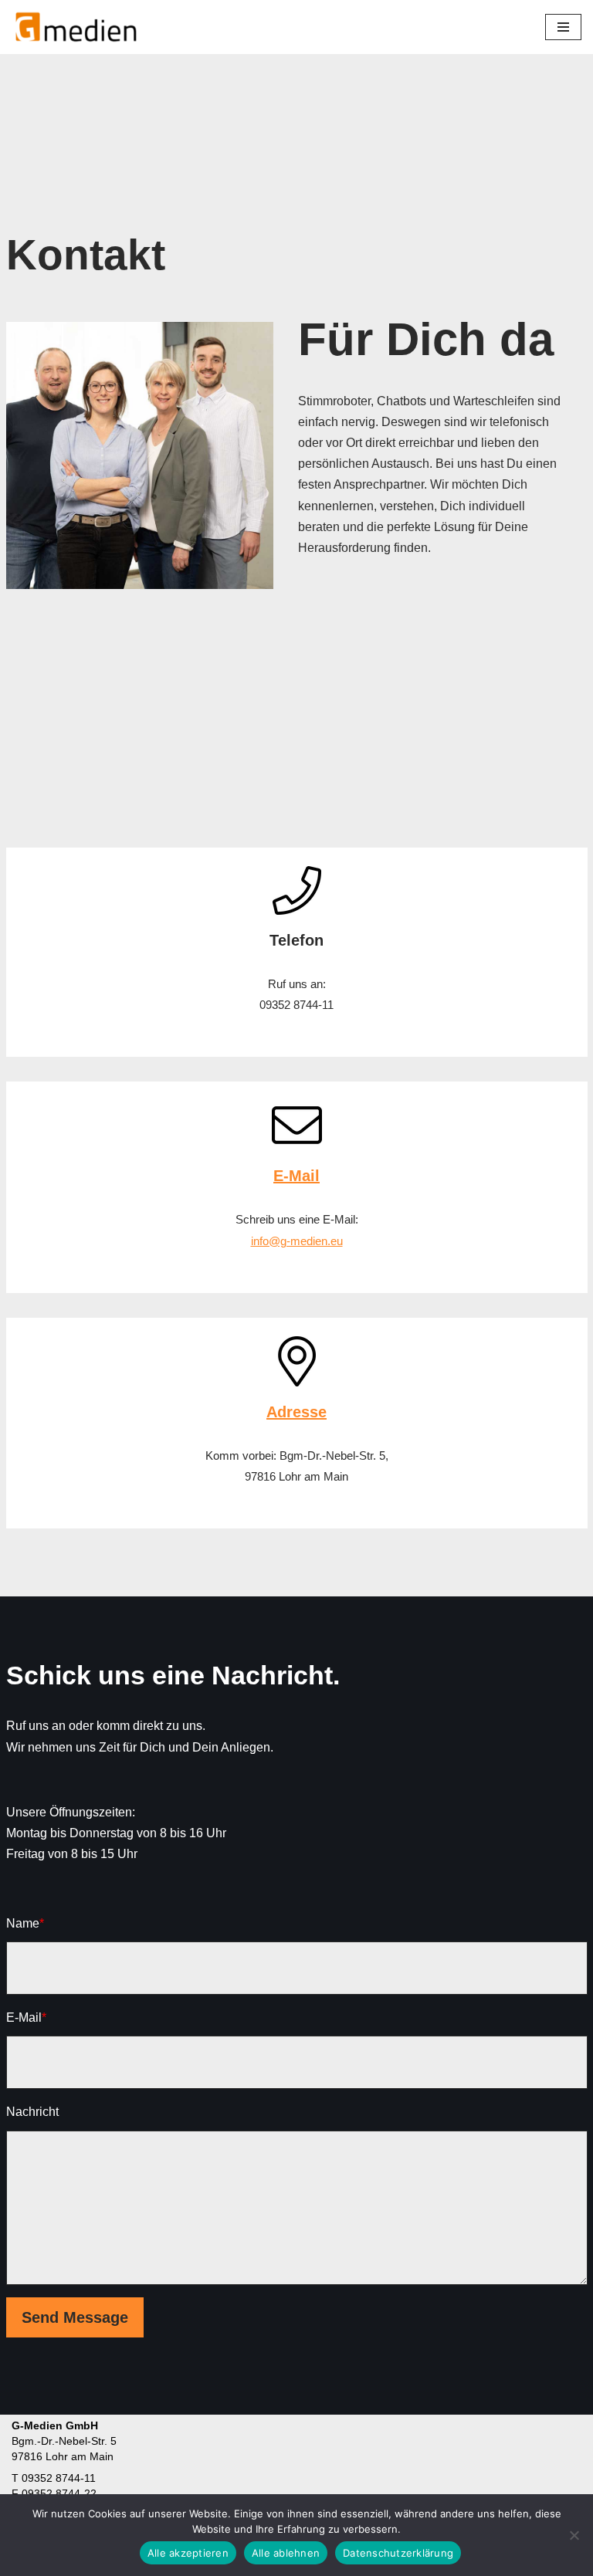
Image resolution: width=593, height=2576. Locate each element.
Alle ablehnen (286, 2553)
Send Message (75, 2317)
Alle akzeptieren (188, 2553)
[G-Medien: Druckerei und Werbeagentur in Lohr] (76, 27)
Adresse (296, 1412)
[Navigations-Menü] (563, 27)
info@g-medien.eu (297, 1241)
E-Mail (296, 1176)
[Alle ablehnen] (574, 2535)
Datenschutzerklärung (398, 2553)
